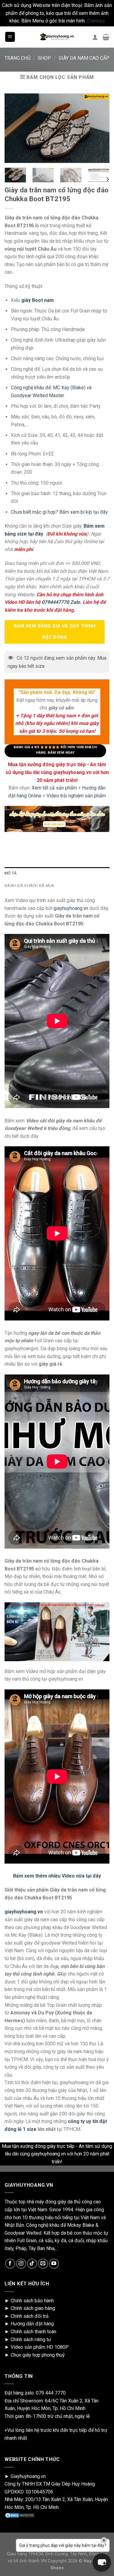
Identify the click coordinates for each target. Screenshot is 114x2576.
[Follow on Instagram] (21, 2264)
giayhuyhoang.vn (71, 908)
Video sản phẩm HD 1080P (40, 2347)
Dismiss (96, 21)
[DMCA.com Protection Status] (20, 2515)
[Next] (107, 179)
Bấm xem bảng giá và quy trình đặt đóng (55, 632)
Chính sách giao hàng (33, 2308)
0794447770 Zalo (61, 602)
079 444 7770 (51, 2393)
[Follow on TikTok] (32, 2264)
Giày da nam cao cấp (84, 58)
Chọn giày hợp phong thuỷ (38, 2355)
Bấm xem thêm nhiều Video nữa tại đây (57, 1876)
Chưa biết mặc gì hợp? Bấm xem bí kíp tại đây (59, 512)
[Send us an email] (43, 2264)
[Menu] (10, 37)
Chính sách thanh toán (33, 2332)
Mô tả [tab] (10, 873)
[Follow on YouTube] (54, 2264)
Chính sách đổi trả (30, 2316)
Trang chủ (17, 58)
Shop (45, 58)
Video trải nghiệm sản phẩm (76, 795)
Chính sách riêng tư (31, 2339)
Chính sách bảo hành (32, 2301)
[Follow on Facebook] (10, 2264)
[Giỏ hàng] (106, 37)
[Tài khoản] (95, 37)
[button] (102, 2562)
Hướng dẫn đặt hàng (32, 2324)
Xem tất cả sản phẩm (54, 788)
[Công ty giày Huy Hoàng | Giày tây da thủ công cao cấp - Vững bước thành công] (57, 37)
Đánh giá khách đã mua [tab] (29, 886)
